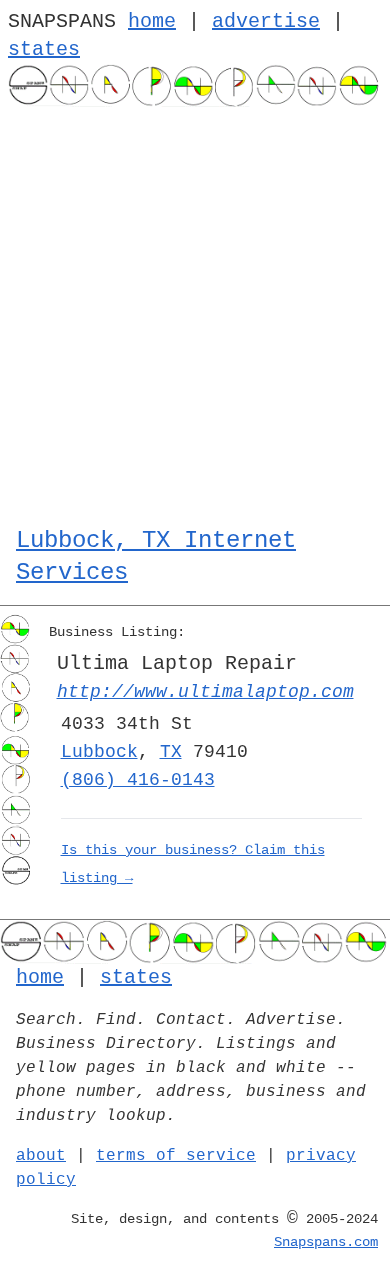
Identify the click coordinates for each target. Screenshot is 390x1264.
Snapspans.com (326, 1242)
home (152, 21)
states (44, 49)
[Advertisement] (195, 312)
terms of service (176, 1156)
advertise (266, 21)
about (41, 1156)
